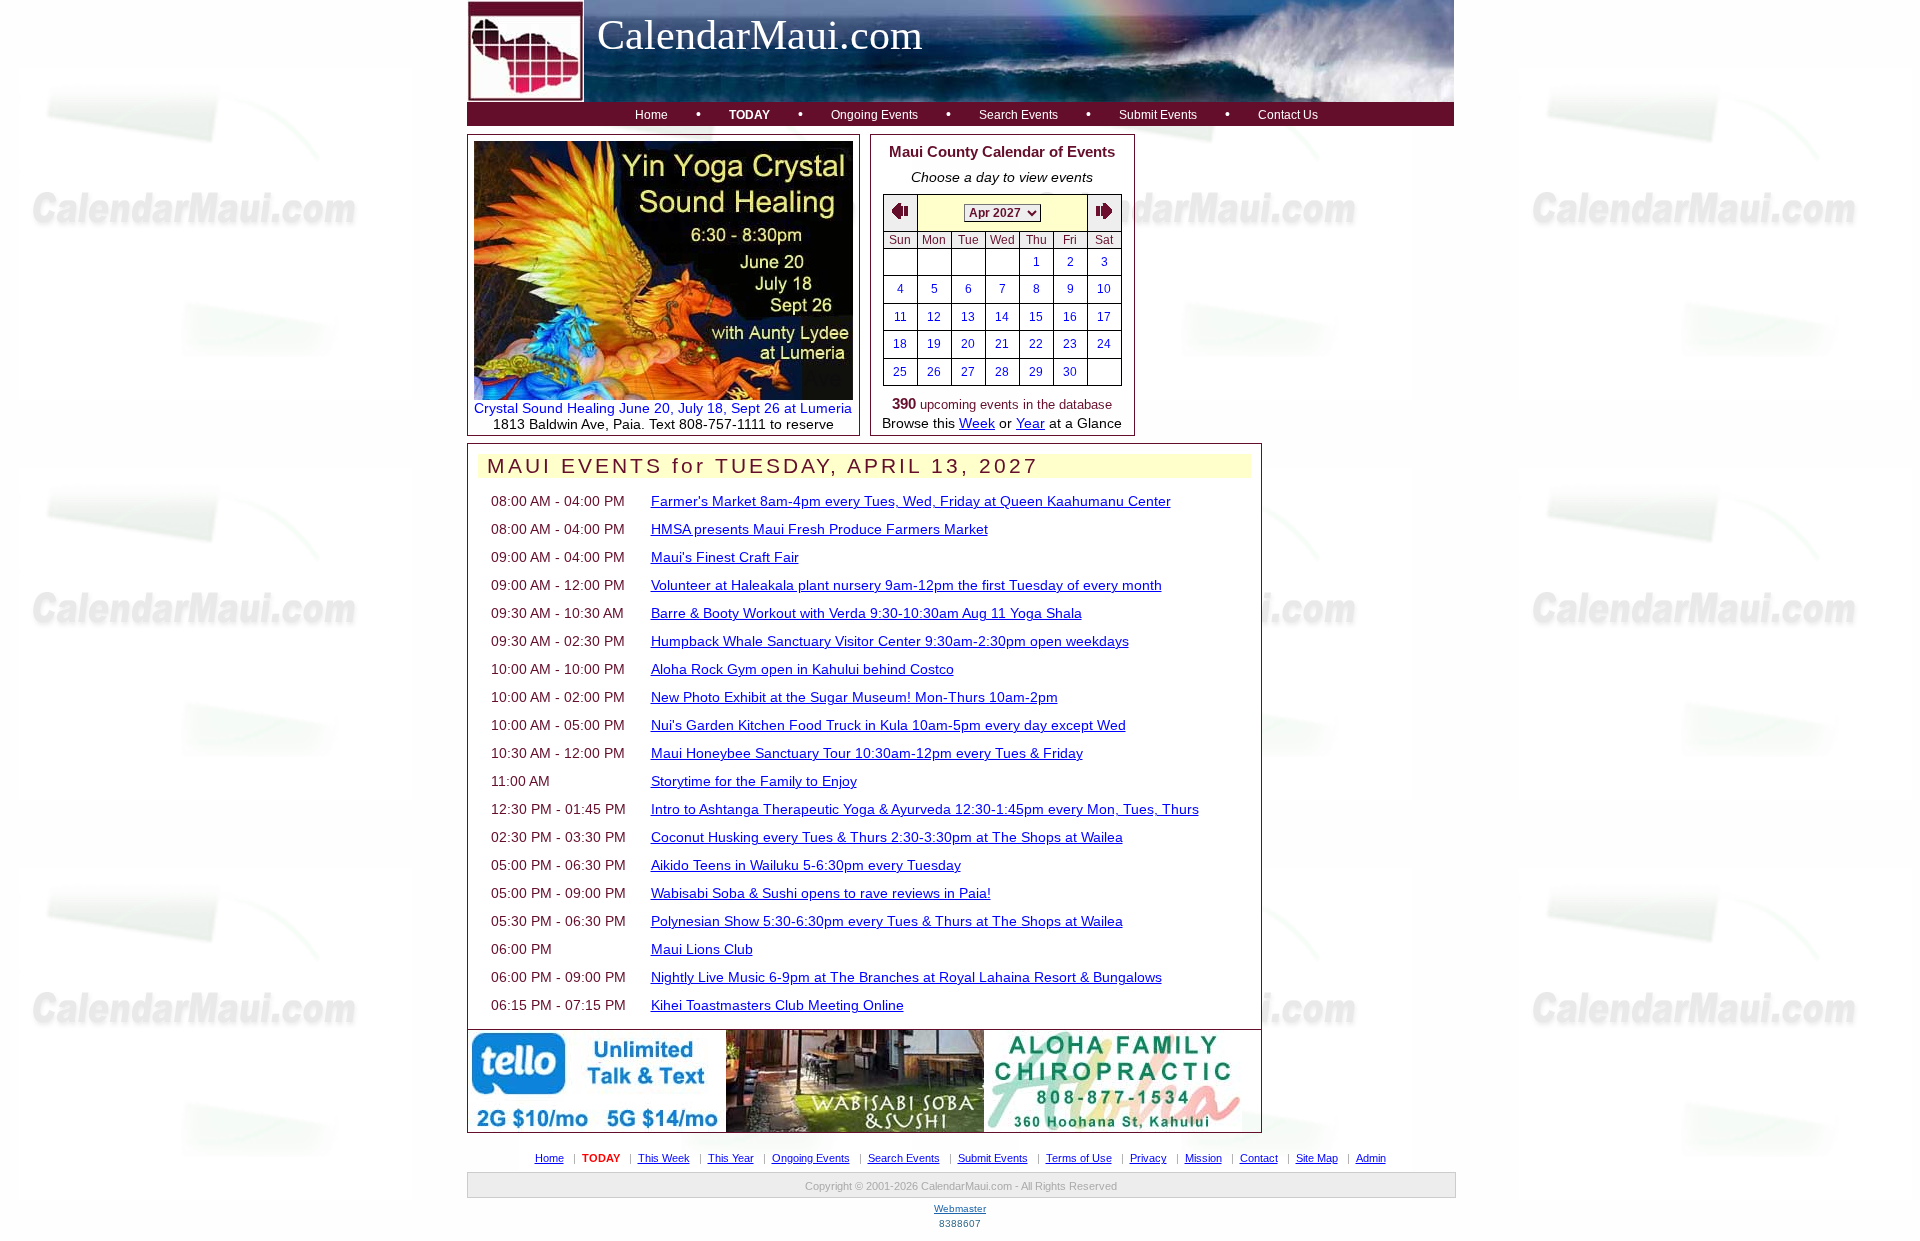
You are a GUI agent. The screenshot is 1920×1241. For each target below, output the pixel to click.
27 (968, 372)
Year (1030, 423)
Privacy (1148, 1158)
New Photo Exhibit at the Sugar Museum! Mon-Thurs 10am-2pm (854, 697)
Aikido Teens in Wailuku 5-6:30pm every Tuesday (806, 865)
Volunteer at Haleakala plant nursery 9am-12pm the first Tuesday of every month (906, 585)
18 (900, 344)
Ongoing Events (874, 115)
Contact (1259, 1158)
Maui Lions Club (702, 949)
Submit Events (1158, 115)
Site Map (1317, 1158)
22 (1036, 344)
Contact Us (1288, 115)
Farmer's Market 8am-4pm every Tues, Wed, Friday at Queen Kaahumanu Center (911, 501)
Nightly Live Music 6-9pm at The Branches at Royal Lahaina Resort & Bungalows (906, 977)
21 (1002, 344)
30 (1070, 372)
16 (1070, 317)
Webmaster (960, 1208)
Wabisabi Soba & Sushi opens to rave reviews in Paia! (821, 893)
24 (1104, 344)
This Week (664, 1158)
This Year (731, 1158)
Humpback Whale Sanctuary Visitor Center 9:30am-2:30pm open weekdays (890, 641)
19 (934, 344)
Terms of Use (1079, 1158)
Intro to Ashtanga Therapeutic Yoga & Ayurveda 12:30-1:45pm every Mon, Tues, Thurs (925, 809)
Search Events (1018, 115)
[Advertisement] (1295, 259)
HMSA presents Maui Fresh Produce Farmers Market (819, 529)
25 (900, 372)
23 (1070, 344)
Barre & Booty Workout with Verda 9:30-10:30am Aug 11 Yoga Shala (866, 613)
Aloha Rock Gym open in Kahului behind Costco (802, 669)
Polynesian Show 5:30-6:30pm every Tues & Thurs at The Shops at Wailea (887, 921)
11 (900, 317)
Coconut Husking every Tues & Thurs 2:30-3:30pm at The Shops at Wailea (887, 837)
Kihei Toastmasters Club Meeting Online (777, 1005)
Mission (1203, 1158)
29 (1036, 372)
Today (749, 115)
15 (1036, 317)
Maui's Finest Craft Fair (725, 557)
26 (934, 372)
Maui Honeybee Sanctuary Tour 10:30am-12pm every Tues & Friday (867, 753)
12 (934, 317)
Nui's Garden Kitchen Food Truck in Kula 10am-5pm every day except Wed (888, 725)
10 (1104, 289)
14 (1002, 317)
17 (1104, 317)
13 (968, 317)
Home (651, 115)
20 (968, 344)
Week (977, 423)
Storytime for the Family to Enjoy (754, 781)
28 (1002, 372)
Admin (1371, 1158)
